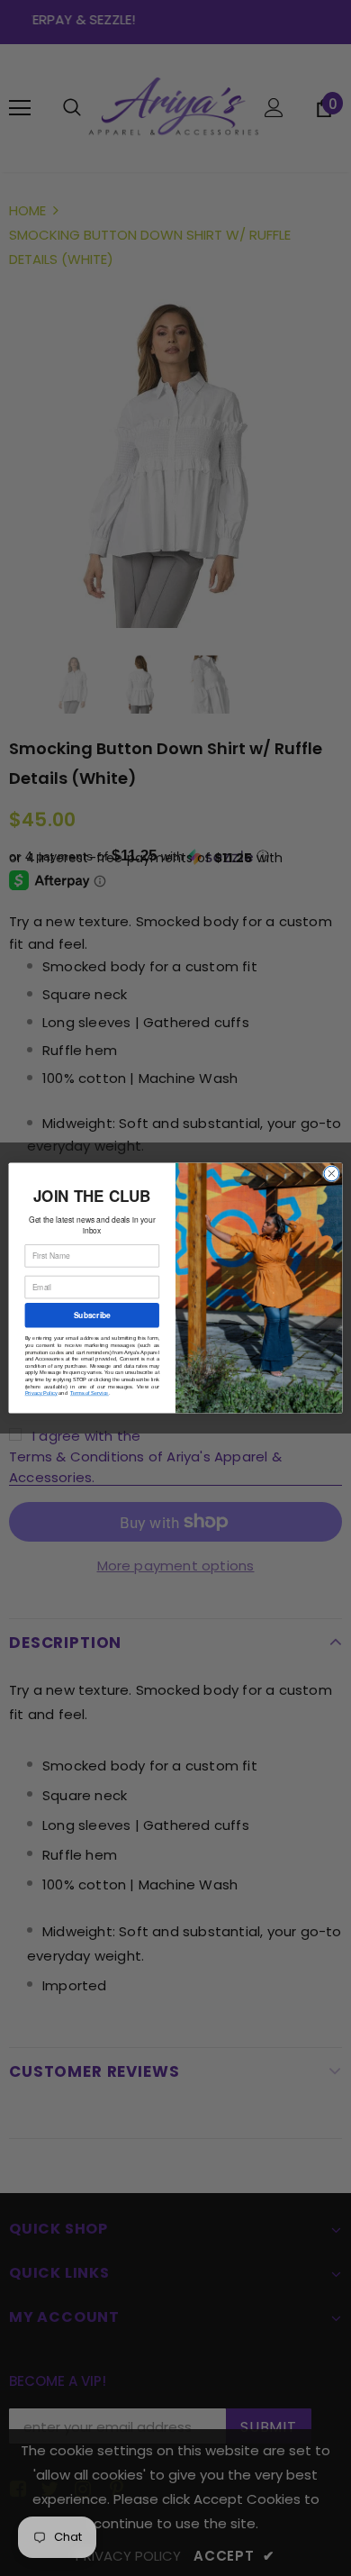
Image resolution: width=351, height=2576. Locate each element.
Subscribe (92, 1315)
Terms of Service (90, 1393)
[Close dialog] (332, 1174)
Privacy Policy (41, 1393)
